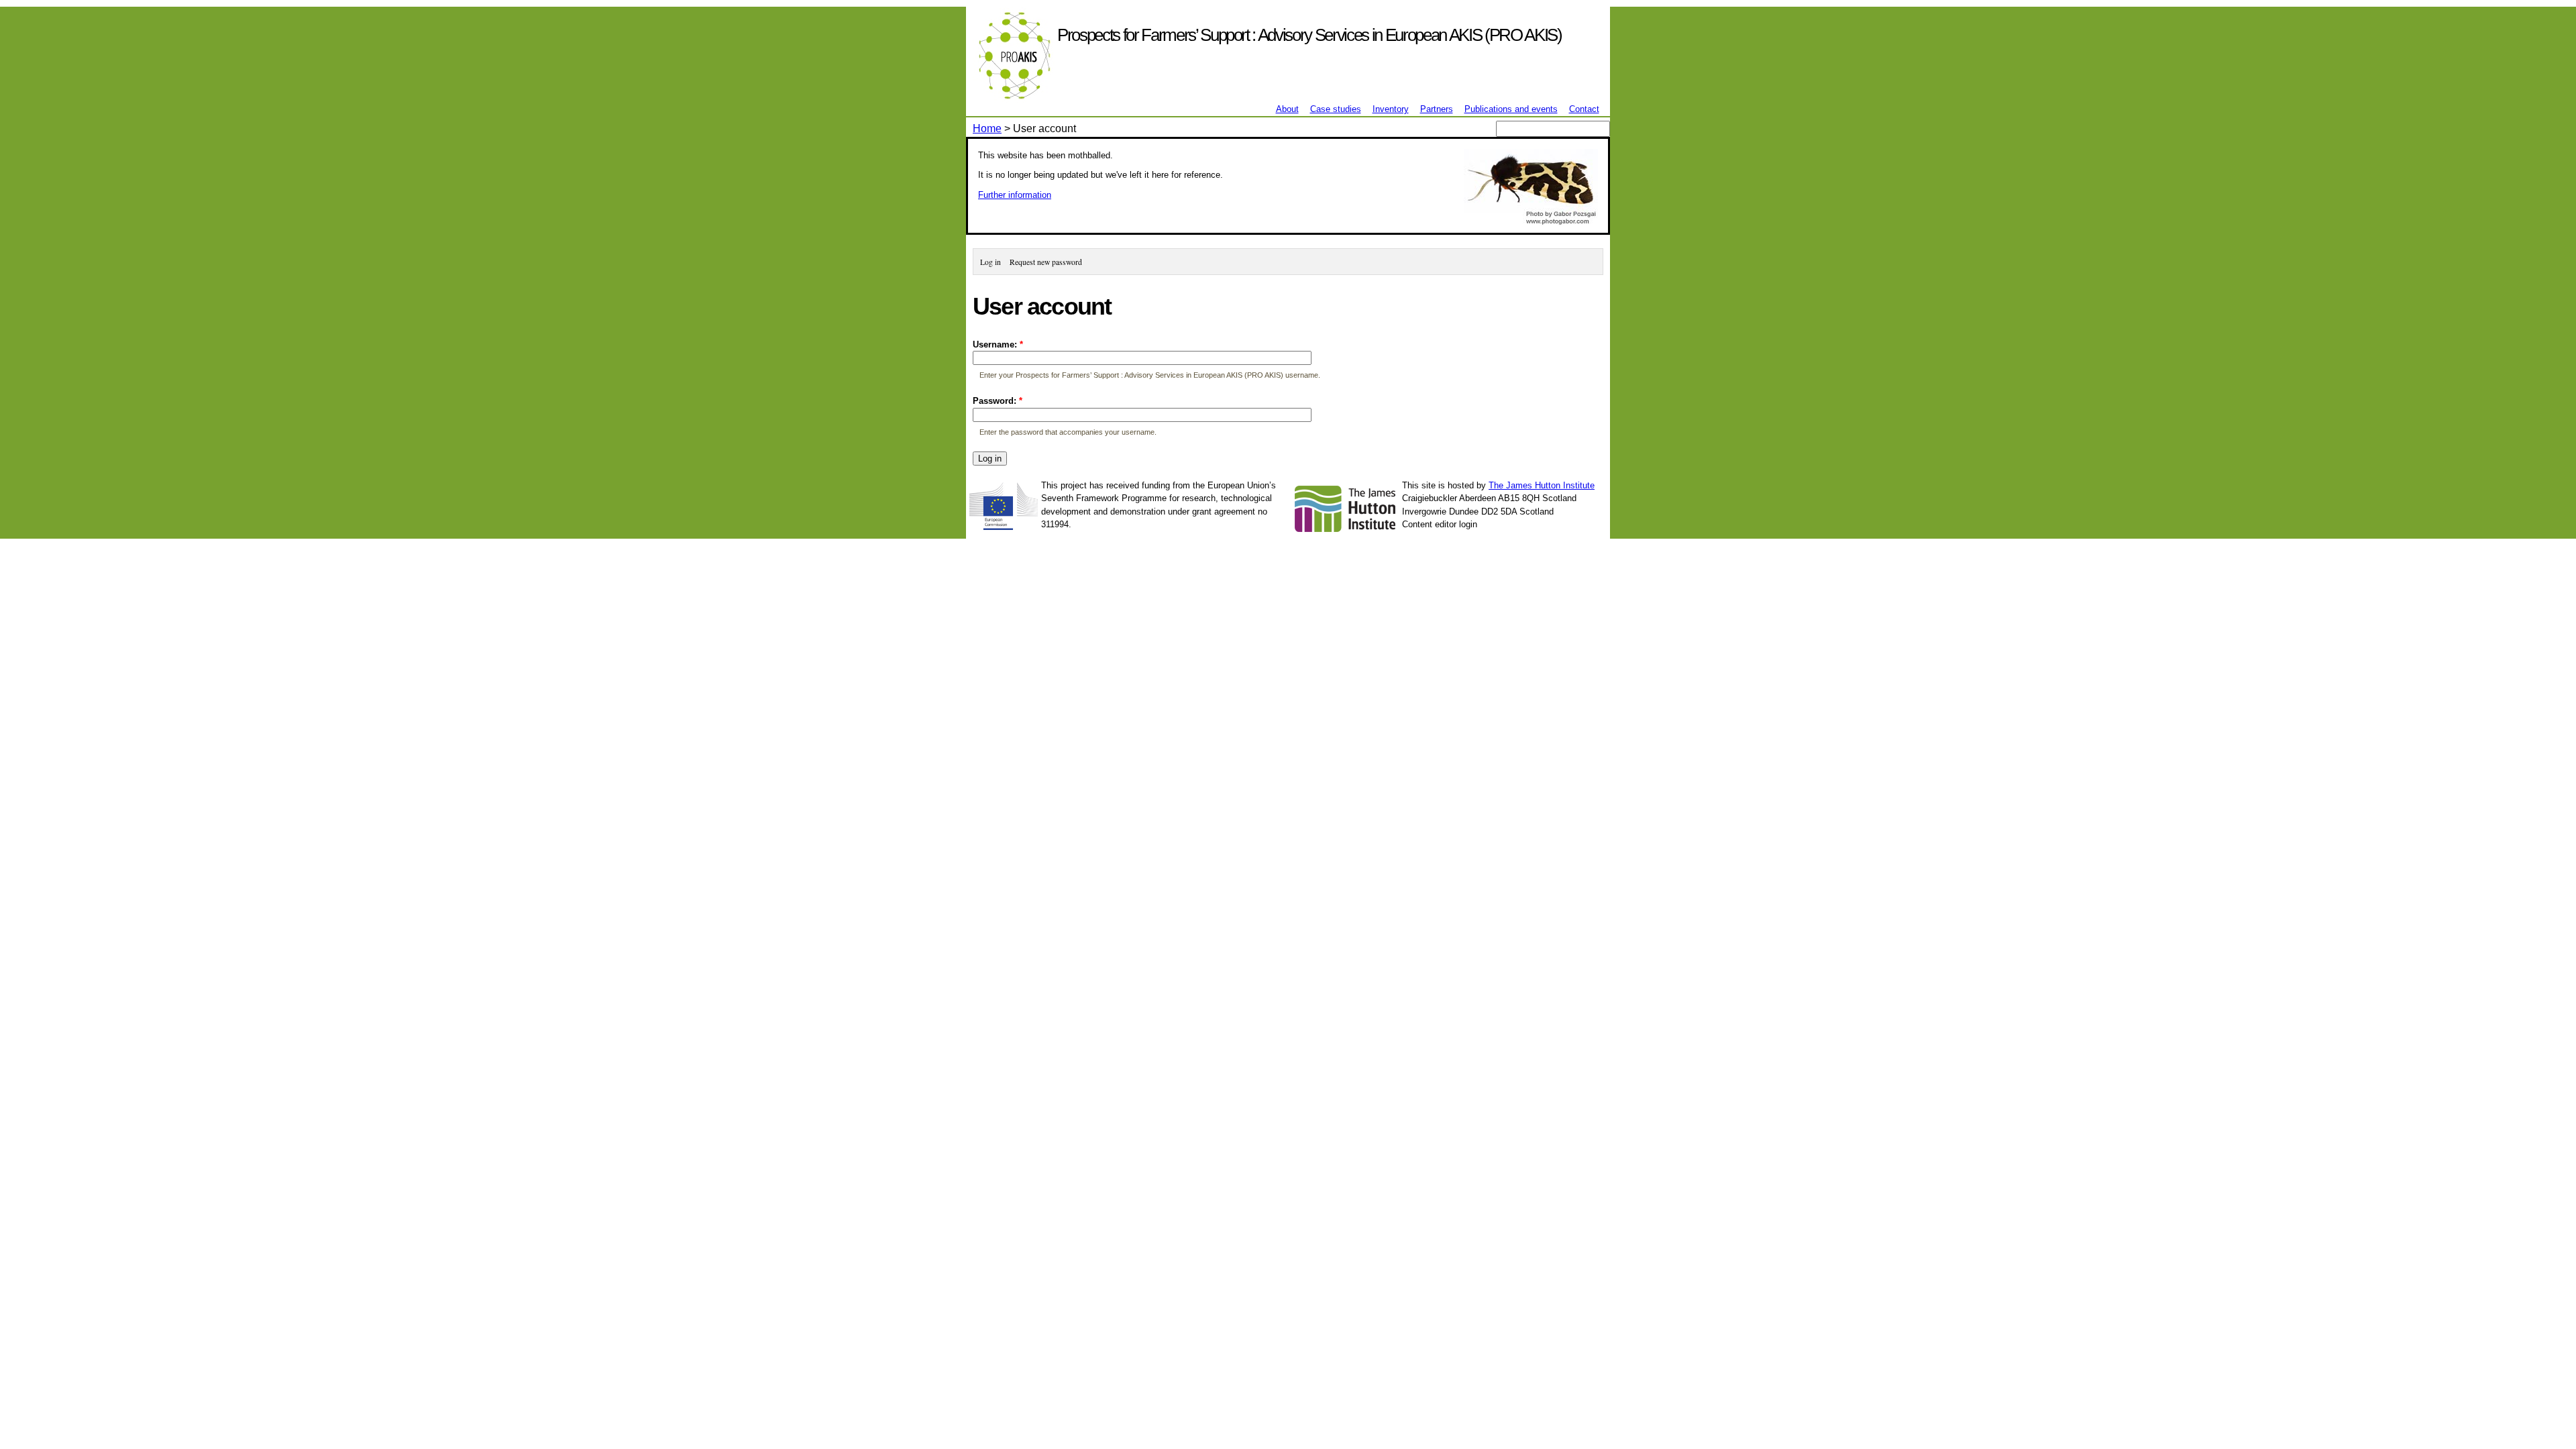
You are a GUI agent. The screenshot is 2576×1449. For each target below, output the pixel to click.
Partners (1437, 109)
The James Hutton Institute (1542, 485)
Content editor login (1440, 524)
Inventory (1391, 109)
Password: (998, 401)
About (1287, 109)
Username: (998, 344)
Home (987, 128)
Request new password (1046, 262)
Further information (1015, 195)
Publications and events (1511, 109)
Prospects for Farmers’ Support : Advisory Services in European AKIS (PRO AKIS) (1309, 35)
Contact (1584, 109)
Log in (990, 262)
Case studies (1336, 109)
